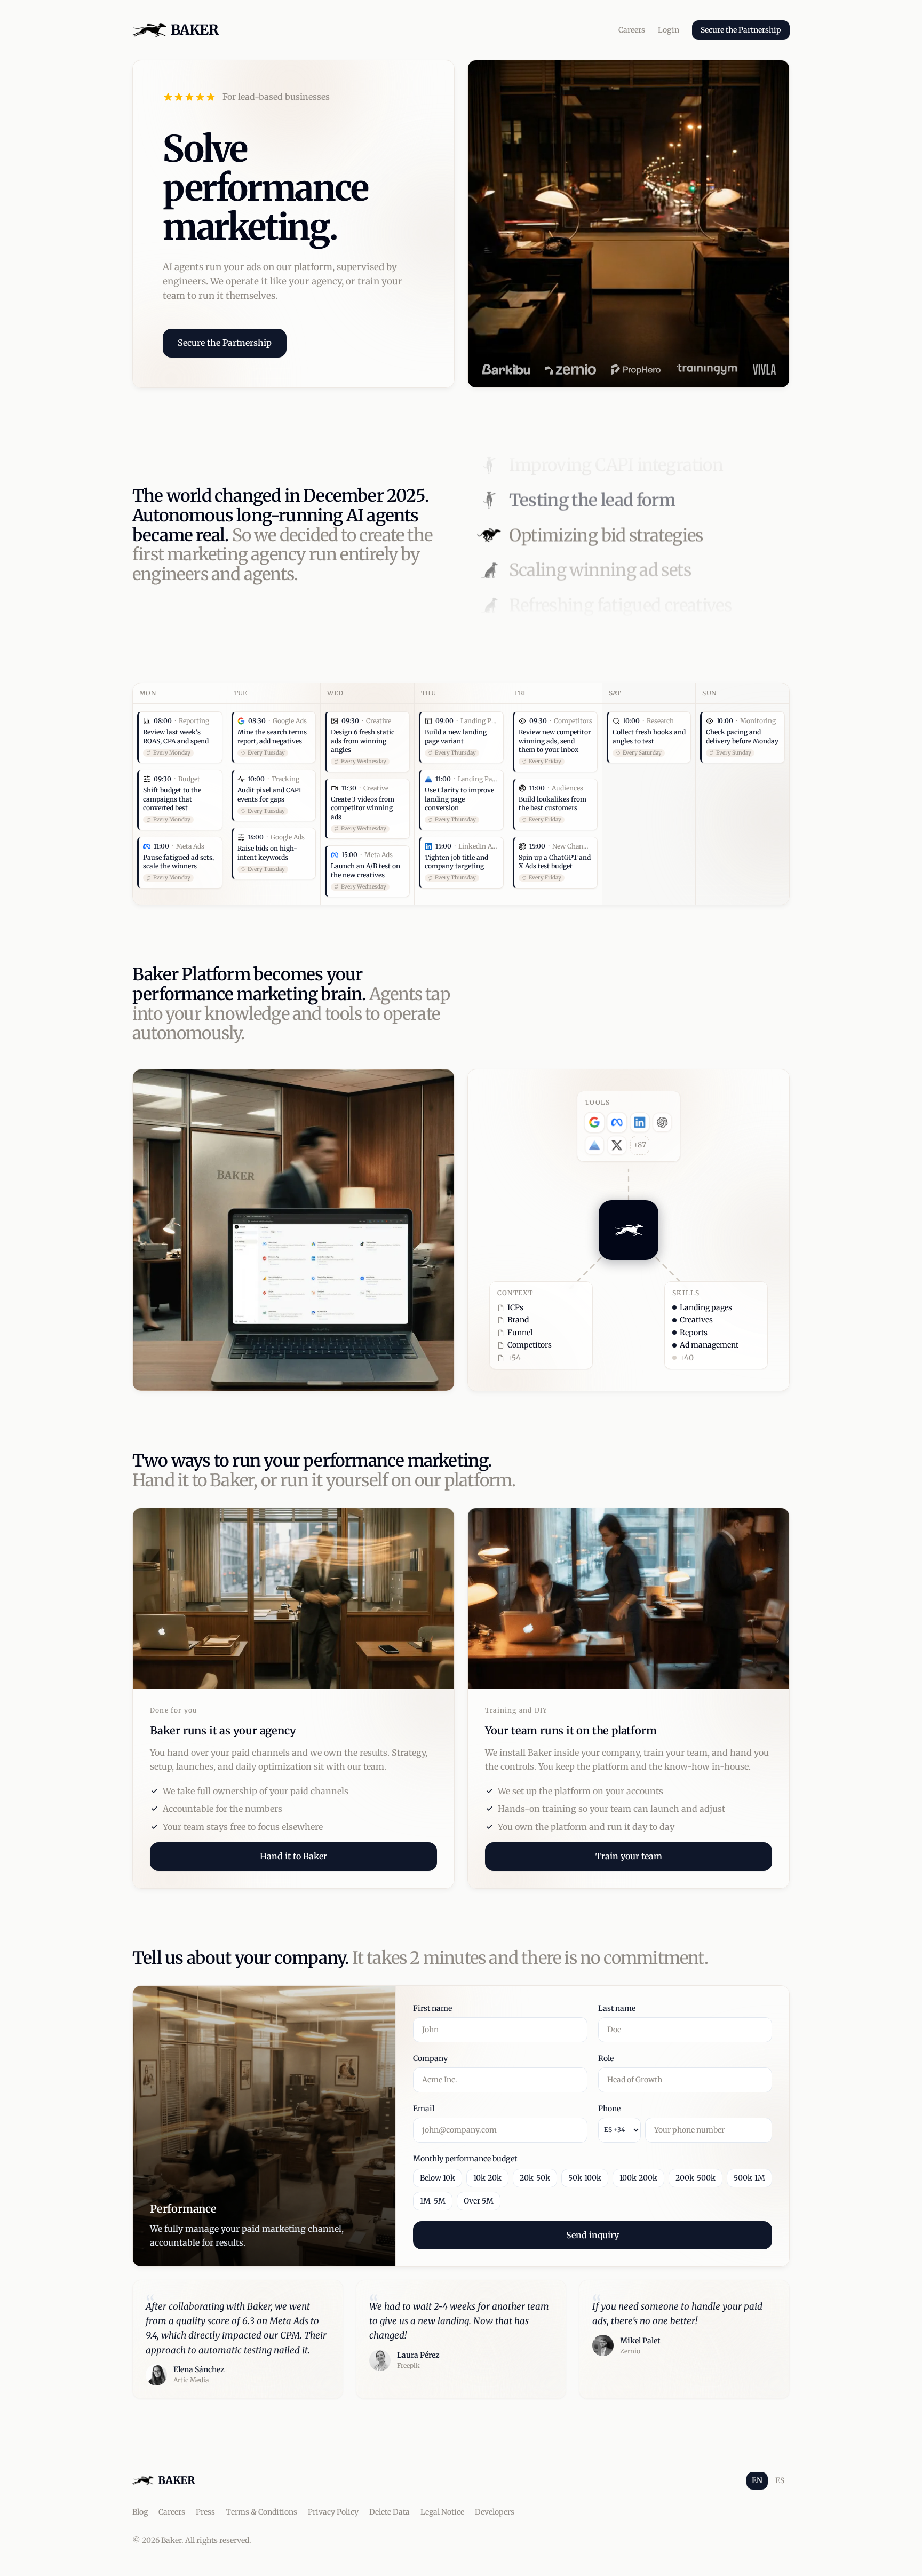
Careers (632, 30)
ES (780, 2480)
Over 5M (479, 2201)
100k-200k (638, 2178)
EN (757, 2480)
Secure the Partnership (741, 30)
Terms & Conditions (261, 2512)
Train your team (629, 1856)
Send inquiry (593, 2235)
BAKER (194, 30)
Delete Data (390, 2512)
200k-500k (696, 2178)
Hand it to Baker (293, 1856)
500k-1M (749, 2178)
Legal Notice (442, 2512)
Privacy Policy (333, 2512)
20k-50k (535, 2178)
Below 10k (438, 2178)
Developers (495, 2512)
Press (205, 2512)
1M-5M (433, 2201)
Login (669, 30)
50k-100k (585, 2178)
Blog (140, 2512)
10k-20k (487, 2178)
